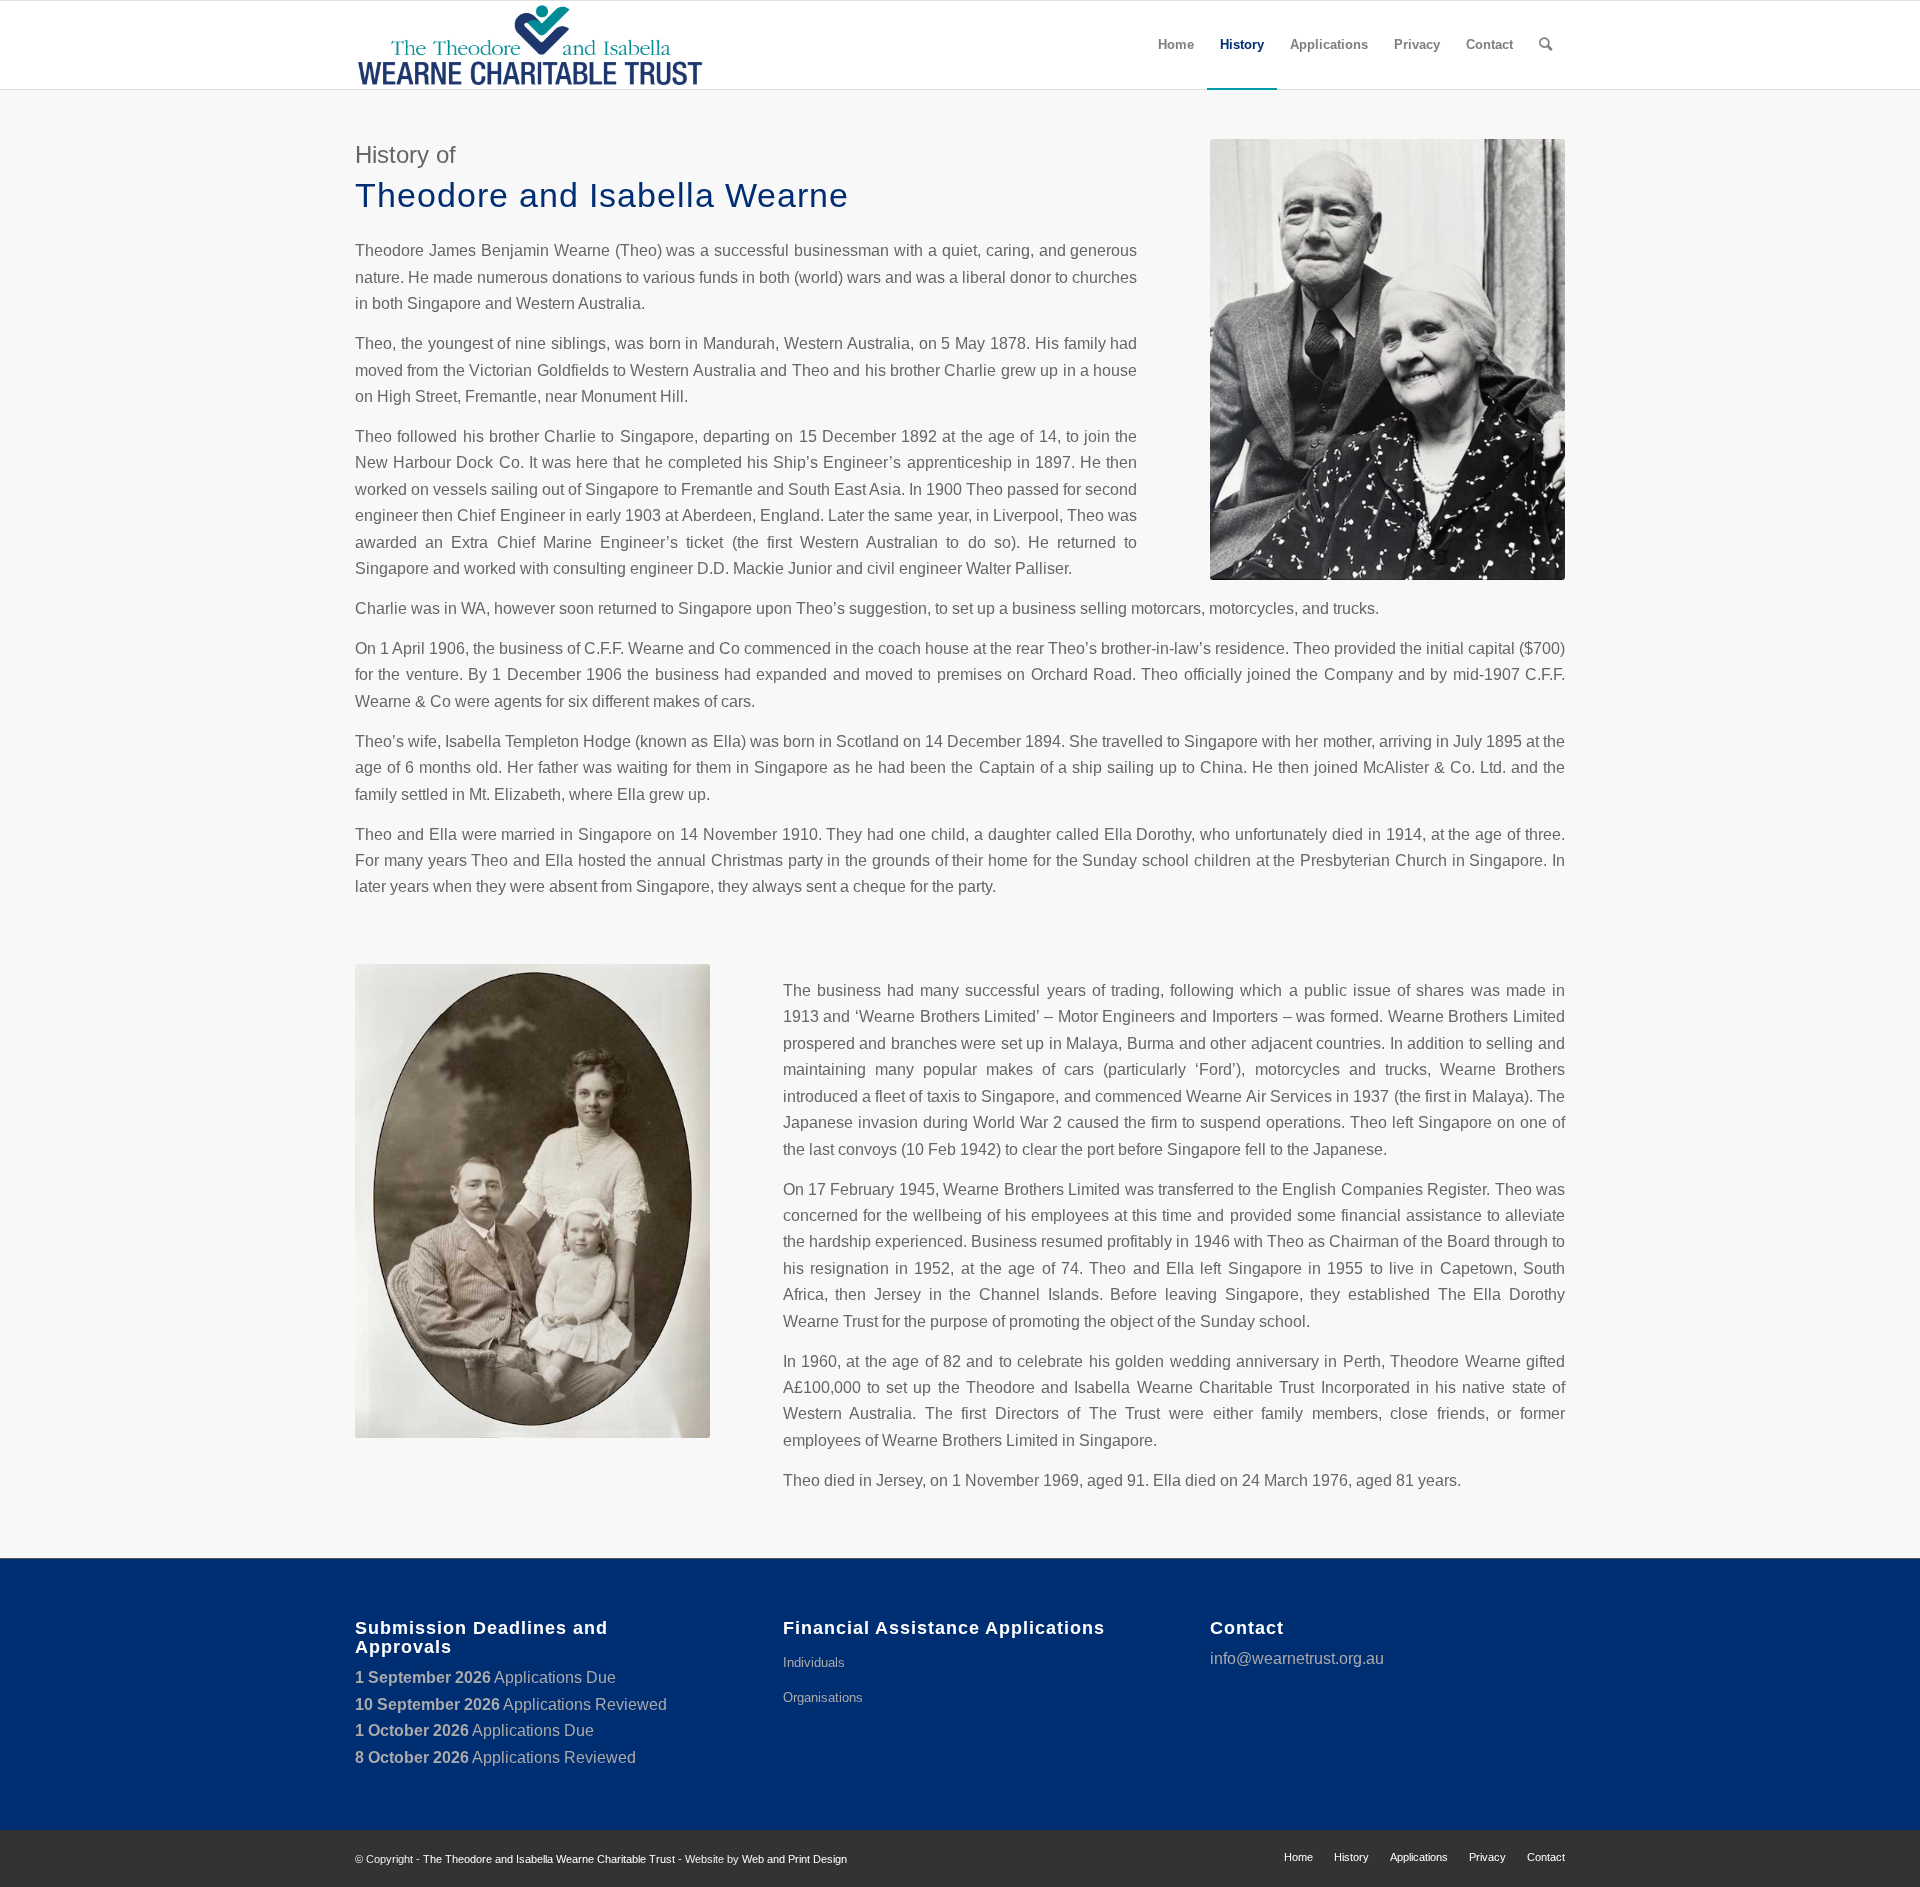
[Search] (1545, 45)
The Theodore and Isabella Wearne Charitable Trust (549, 1859)
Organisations (823, 1697)
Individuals (814, 1662)
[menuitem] (1176, 45)
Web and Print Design (794, 1859)
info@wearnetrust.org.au (1297, 1658)
